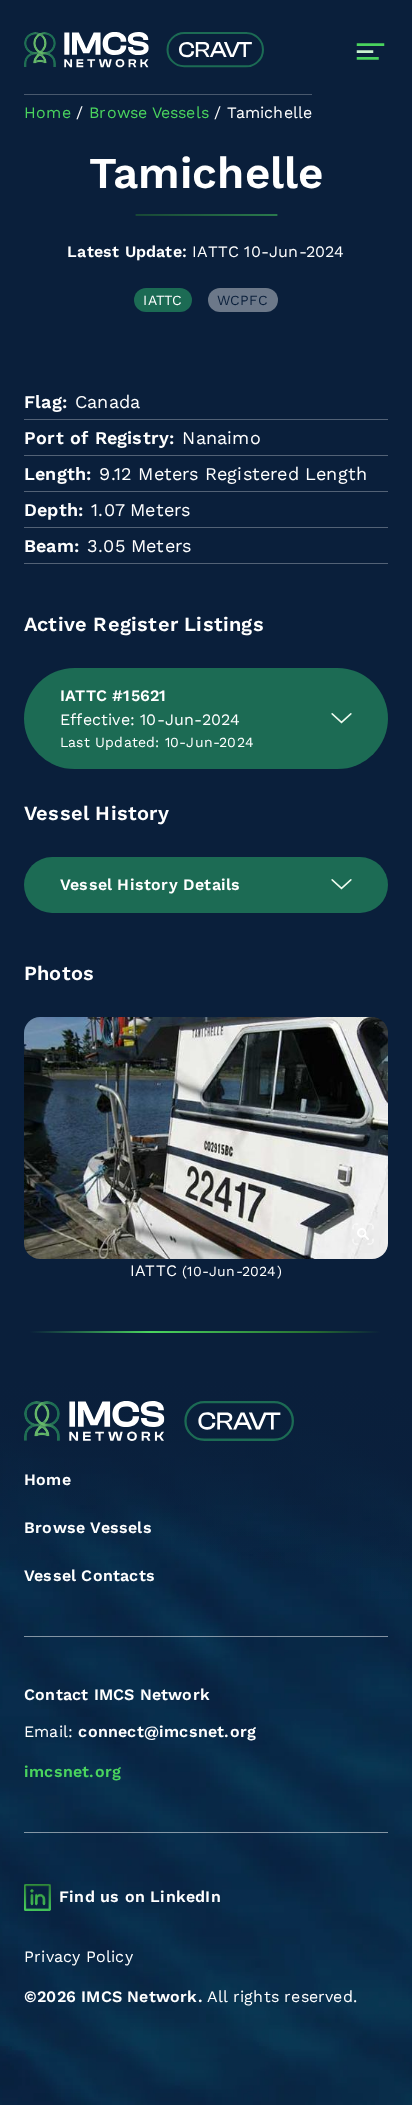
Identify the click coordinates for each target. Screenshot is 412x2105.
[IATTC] (206, 1138)
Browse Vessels (88, 1527)
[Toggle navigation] (370, 51)
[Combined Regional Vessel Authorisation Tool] (144, 51)
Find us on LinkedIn (140, 1896)
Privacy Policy (78, 1956)
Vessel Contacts (89, 1575)
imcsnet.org (72, 1771)
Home (47, 1479)
